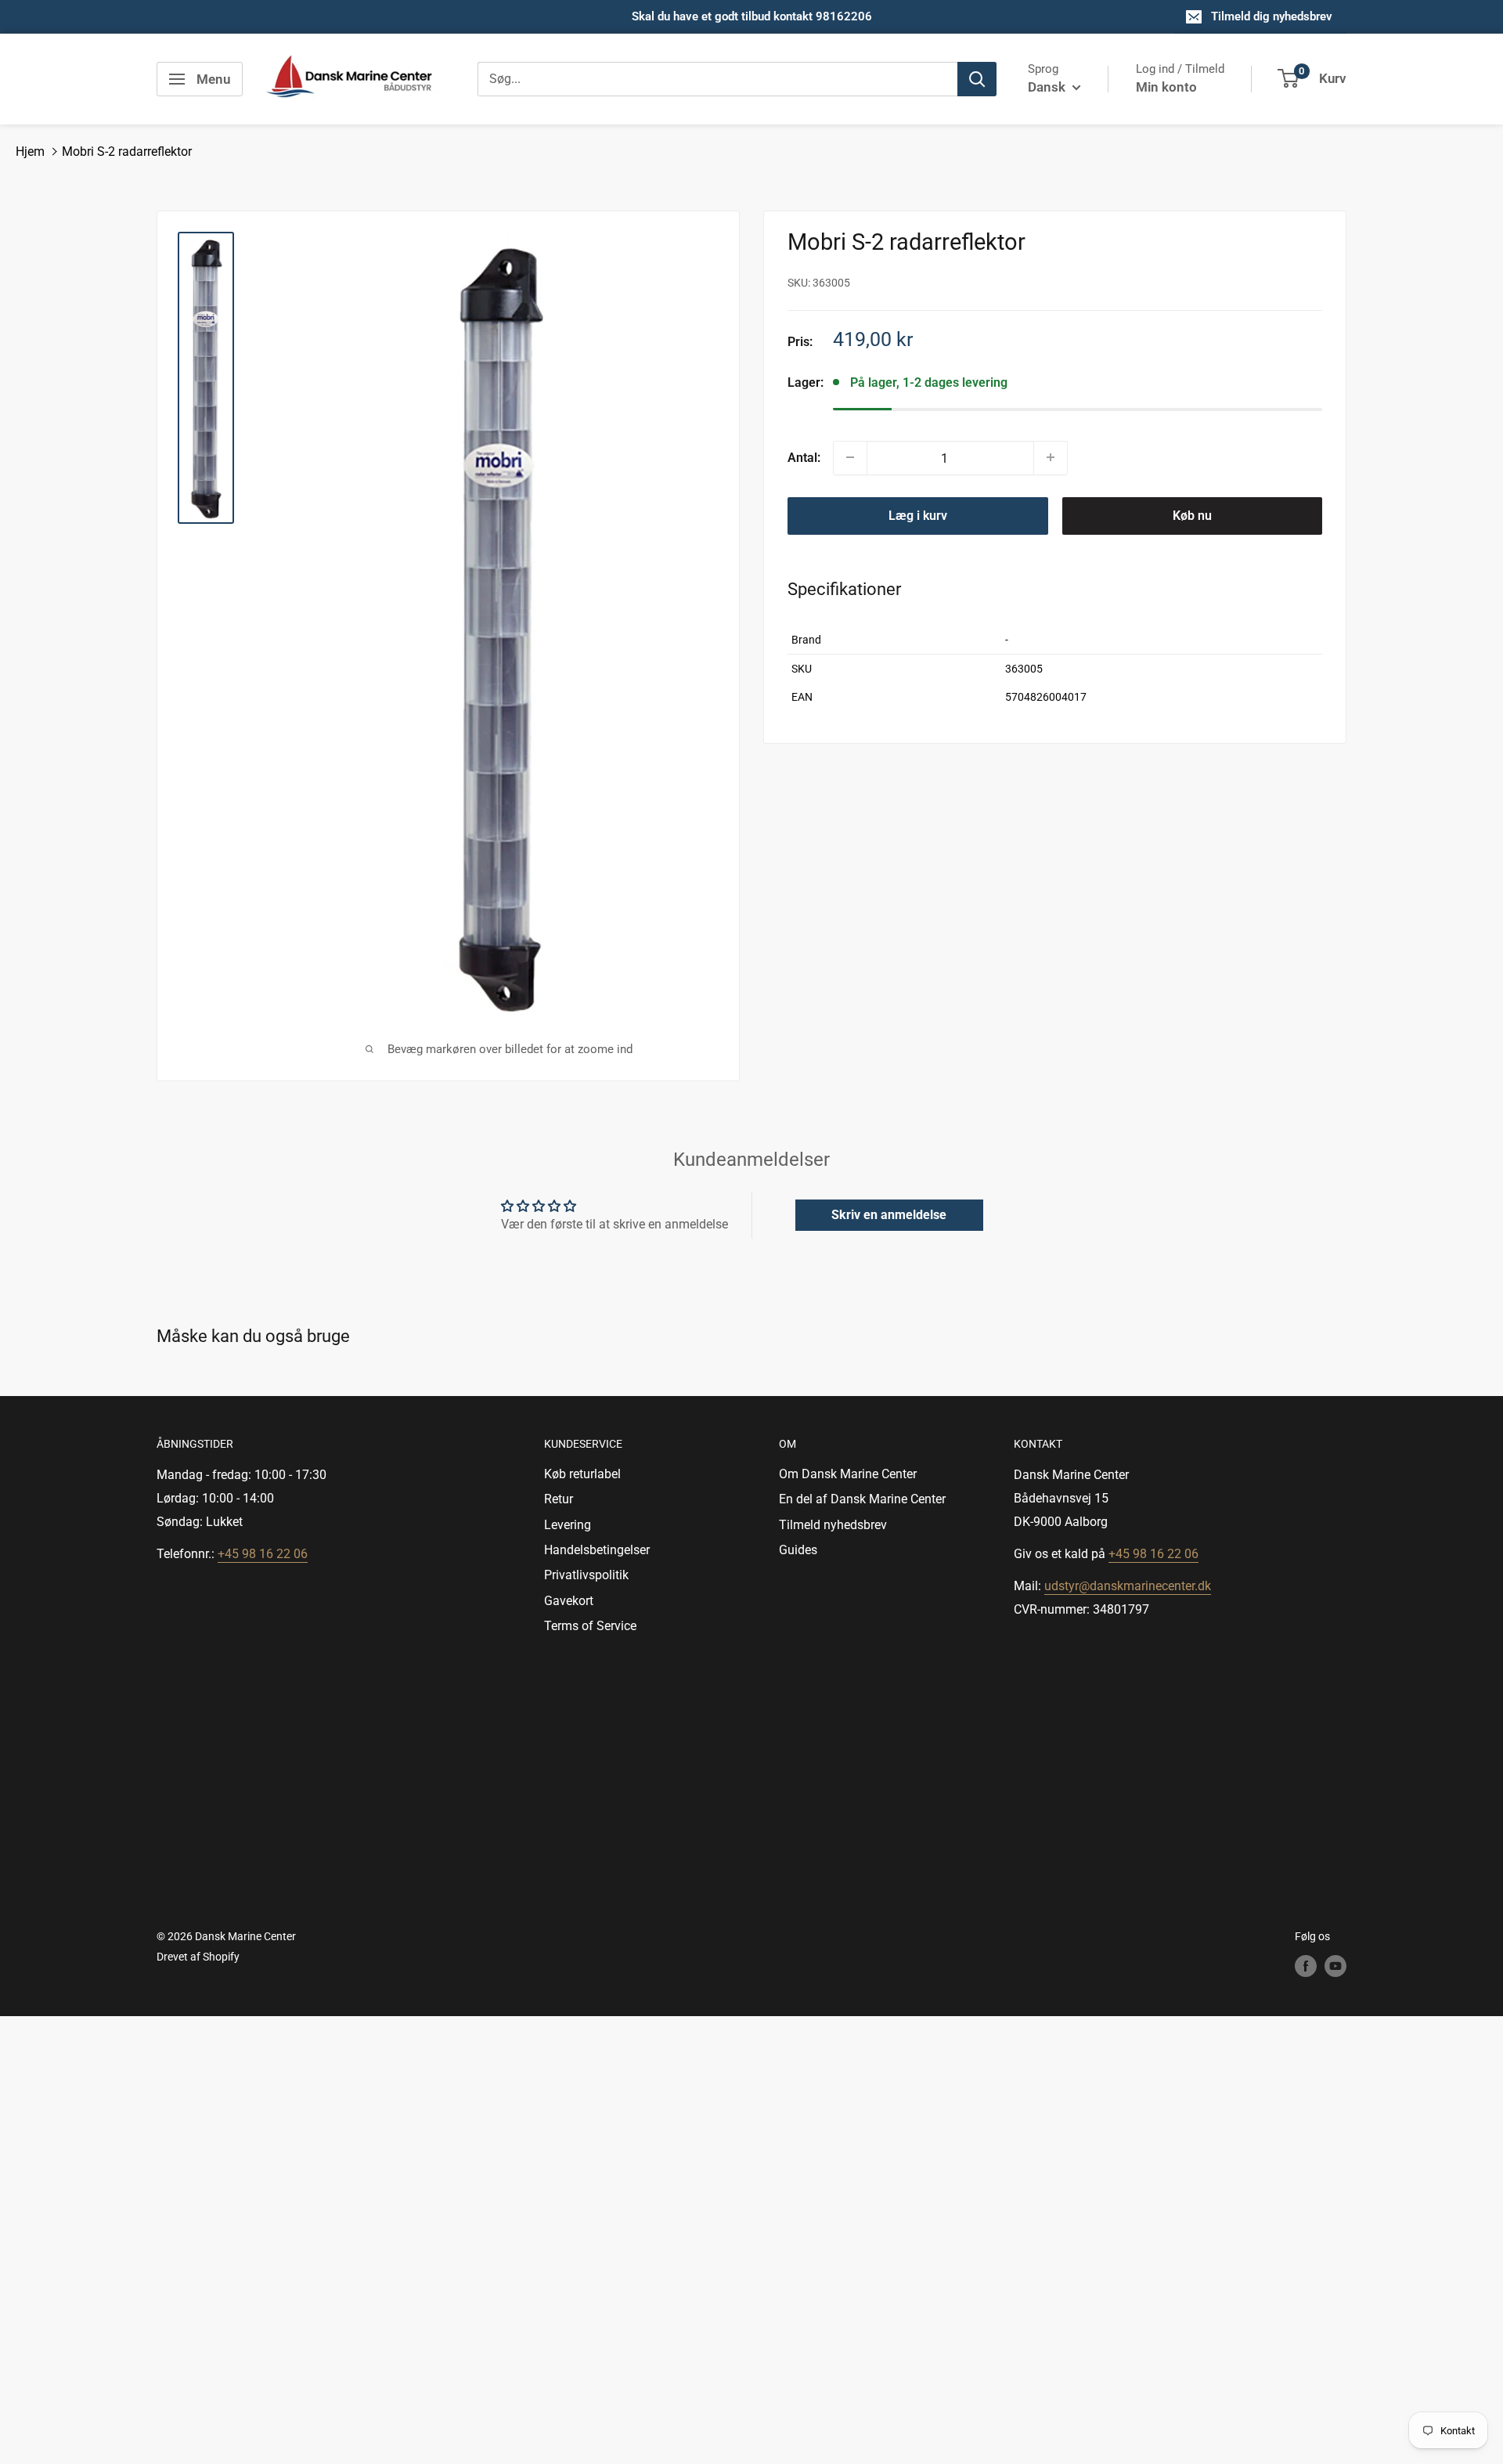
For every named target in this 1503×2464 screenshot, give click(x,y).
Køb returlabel (582, 1474)
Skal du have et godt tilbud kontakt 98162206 (752, 16)
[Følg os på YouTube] (1335, 1966)
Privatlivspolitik (586, 1575)
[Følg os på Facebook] (1306, 1966)
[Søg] (977, 79)
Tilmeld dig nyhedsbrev (1272, 16)
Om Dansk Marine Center (848, 1474)
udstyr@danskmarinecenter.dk (1128, 1586)
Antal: (804, 457)
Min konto (1166, 87)
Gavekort (569, 1601)
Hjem (30, 152)
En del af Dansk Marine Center (862, 1499)
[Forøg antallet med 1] (1051, 457)
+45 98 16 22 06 (263, 1554)
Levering (568, 1525)
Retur (559, 1499)
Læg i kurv (918, 515)
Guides (798, 1550)
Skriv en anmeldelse (889, 1215)
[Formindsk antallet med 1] (850, 457)
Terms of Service (590, 1626)
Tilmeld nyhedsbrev (833, 1525)
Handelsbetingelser (597, 1550)
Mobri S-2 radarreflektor (127, 152)
